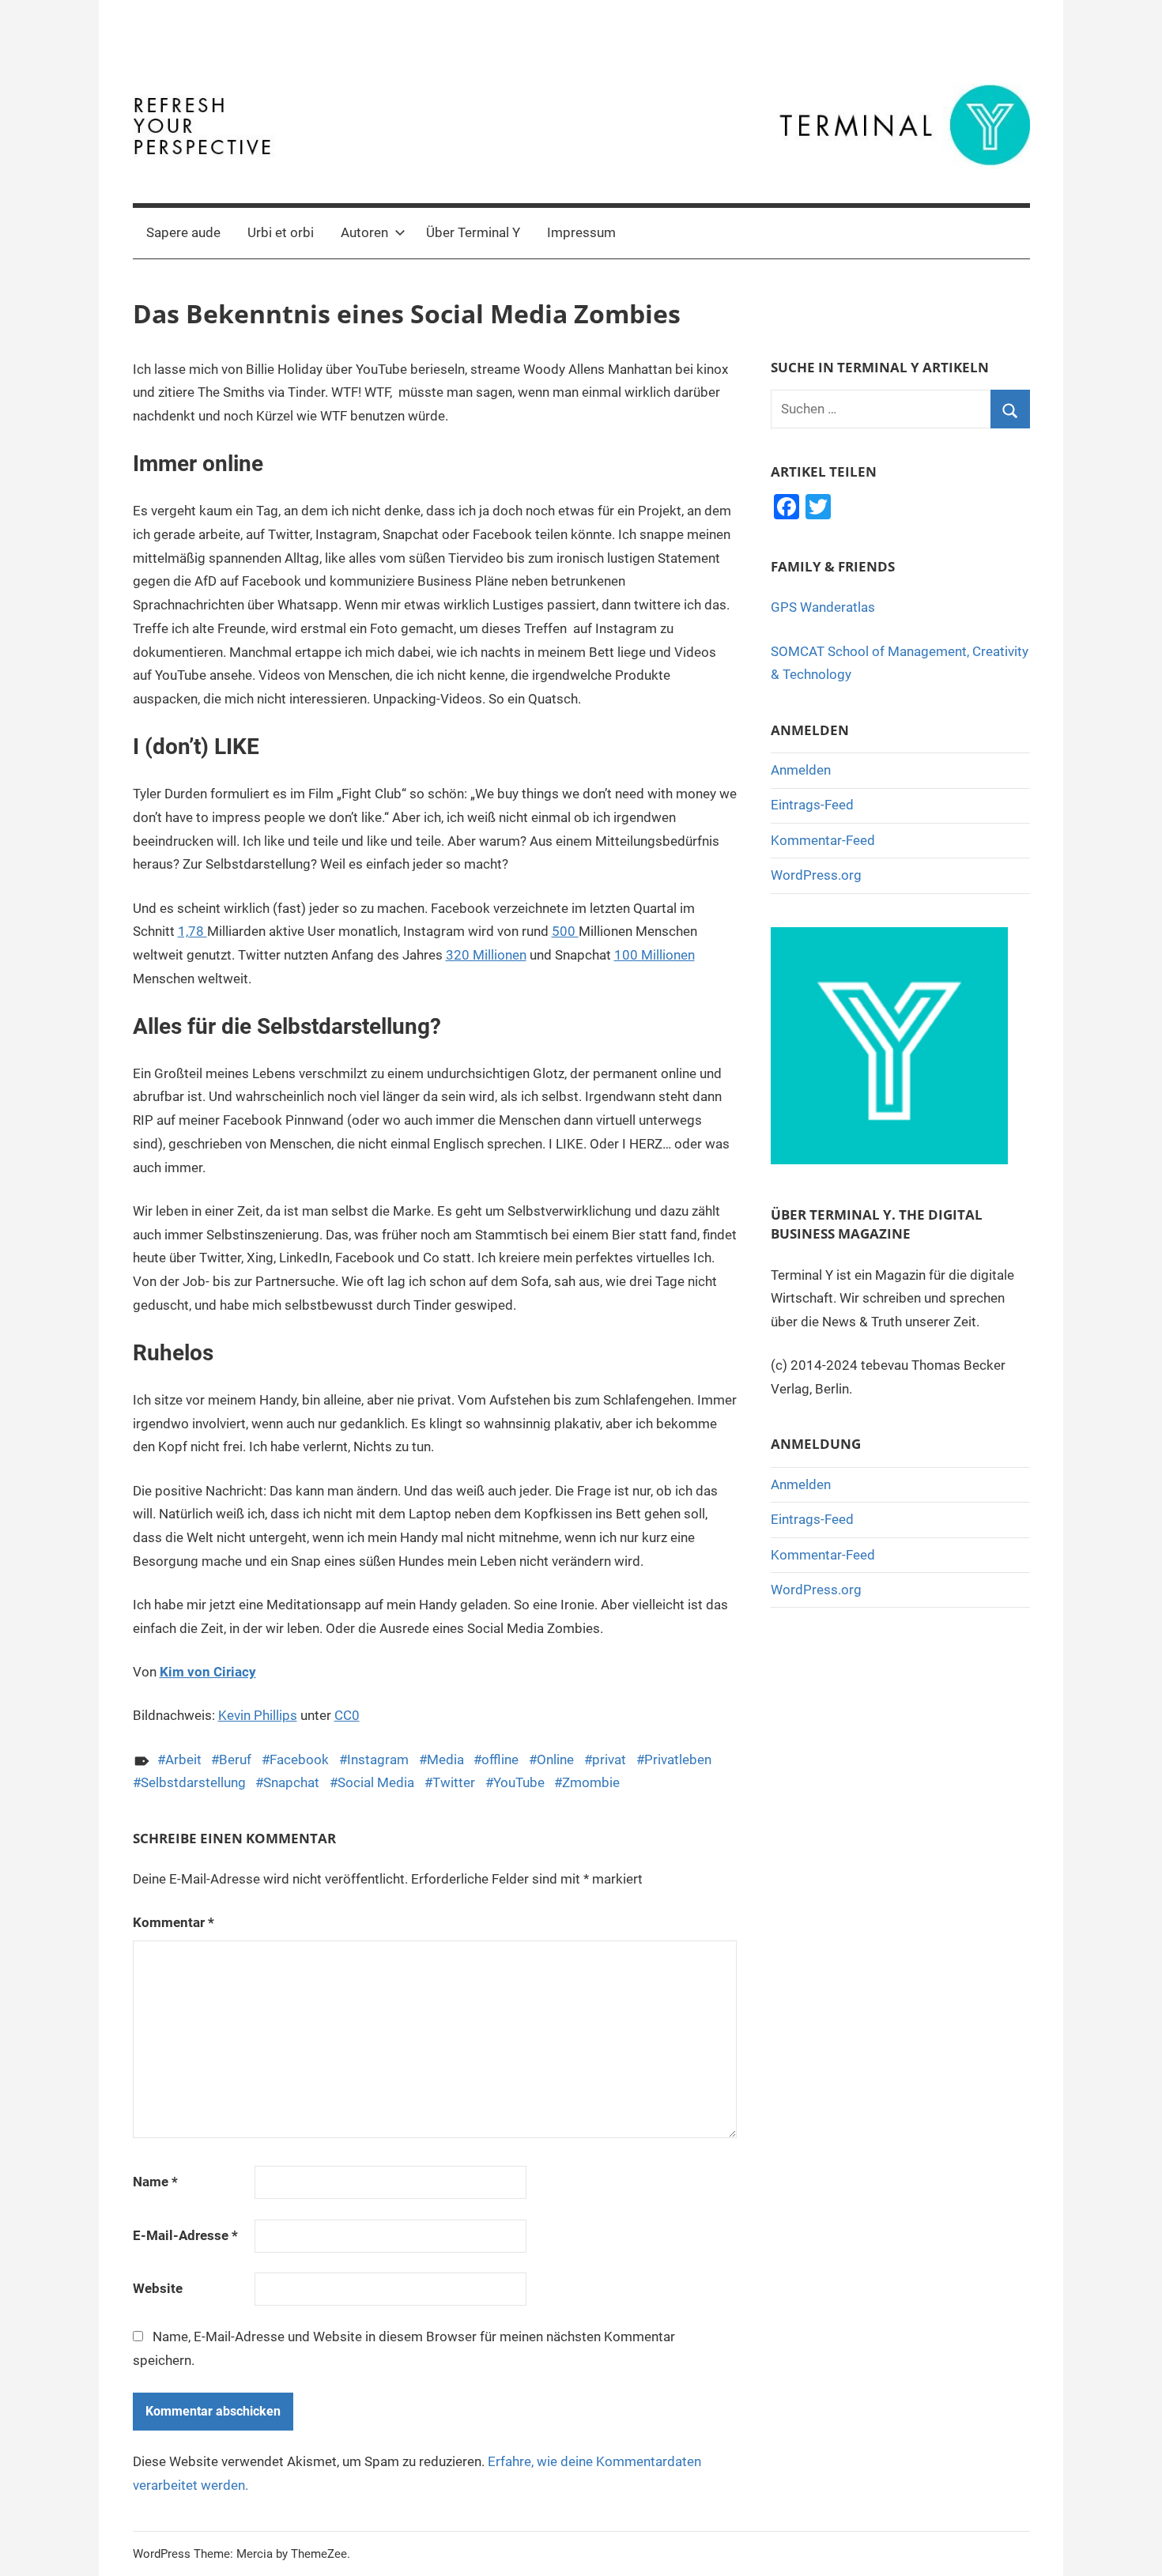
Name (155, 2182)
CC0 (347, 1715)
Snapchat (291, 1782)
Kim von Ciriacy (208, 1672)
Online (555, 1759)
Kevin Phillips (258, 1715)
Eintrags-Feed (812, 805)
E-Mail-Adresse (185, 2235)
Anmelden (801, 770)
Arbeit (183, 1759)
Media (445, 1759)
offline (500, 1759)
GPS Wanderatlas (823, 607)
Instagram (378, 1759)
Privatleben (678, 1759)
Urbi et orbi (281, 232)
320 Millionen (486, 955)
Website (158, 2288)
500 (565, 931)
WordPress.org (816, 875)
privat (609, 1759)
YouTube (519, 1782)
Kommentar (174, 1922)
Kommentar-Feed (823, 840)
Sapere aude (183, 232)
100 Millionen (655, 955)
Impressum (581, 232)
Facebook (299, 1759)
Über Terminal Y (473, 232)
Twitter (454, 1782)
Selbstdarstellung (193, 1782)
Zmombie (591, 1782)
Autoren (364, 232)
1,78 (192, 931)
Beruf (235, 1759)
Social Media (376, 1782)
